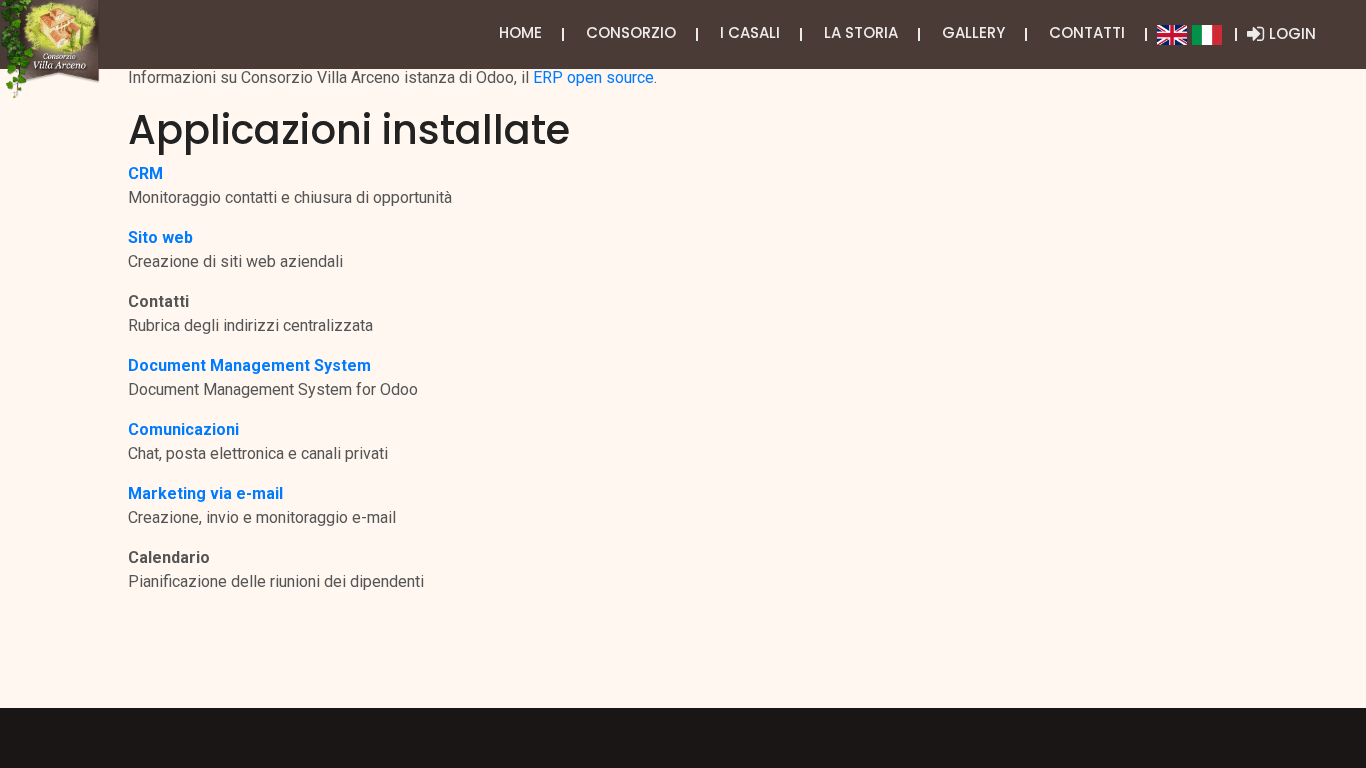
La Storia (861, 32)
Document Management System (249, 365)
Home (520, 32)
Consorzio (631, 32)
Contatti (1087, 32)
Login (1292, 33)
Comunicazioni (183, 429)
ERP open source (593, 77)
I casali (750, 32)
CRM (145, 173)
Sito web (160, 237)
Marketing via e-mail (205, 493)
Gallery (973, 32)
